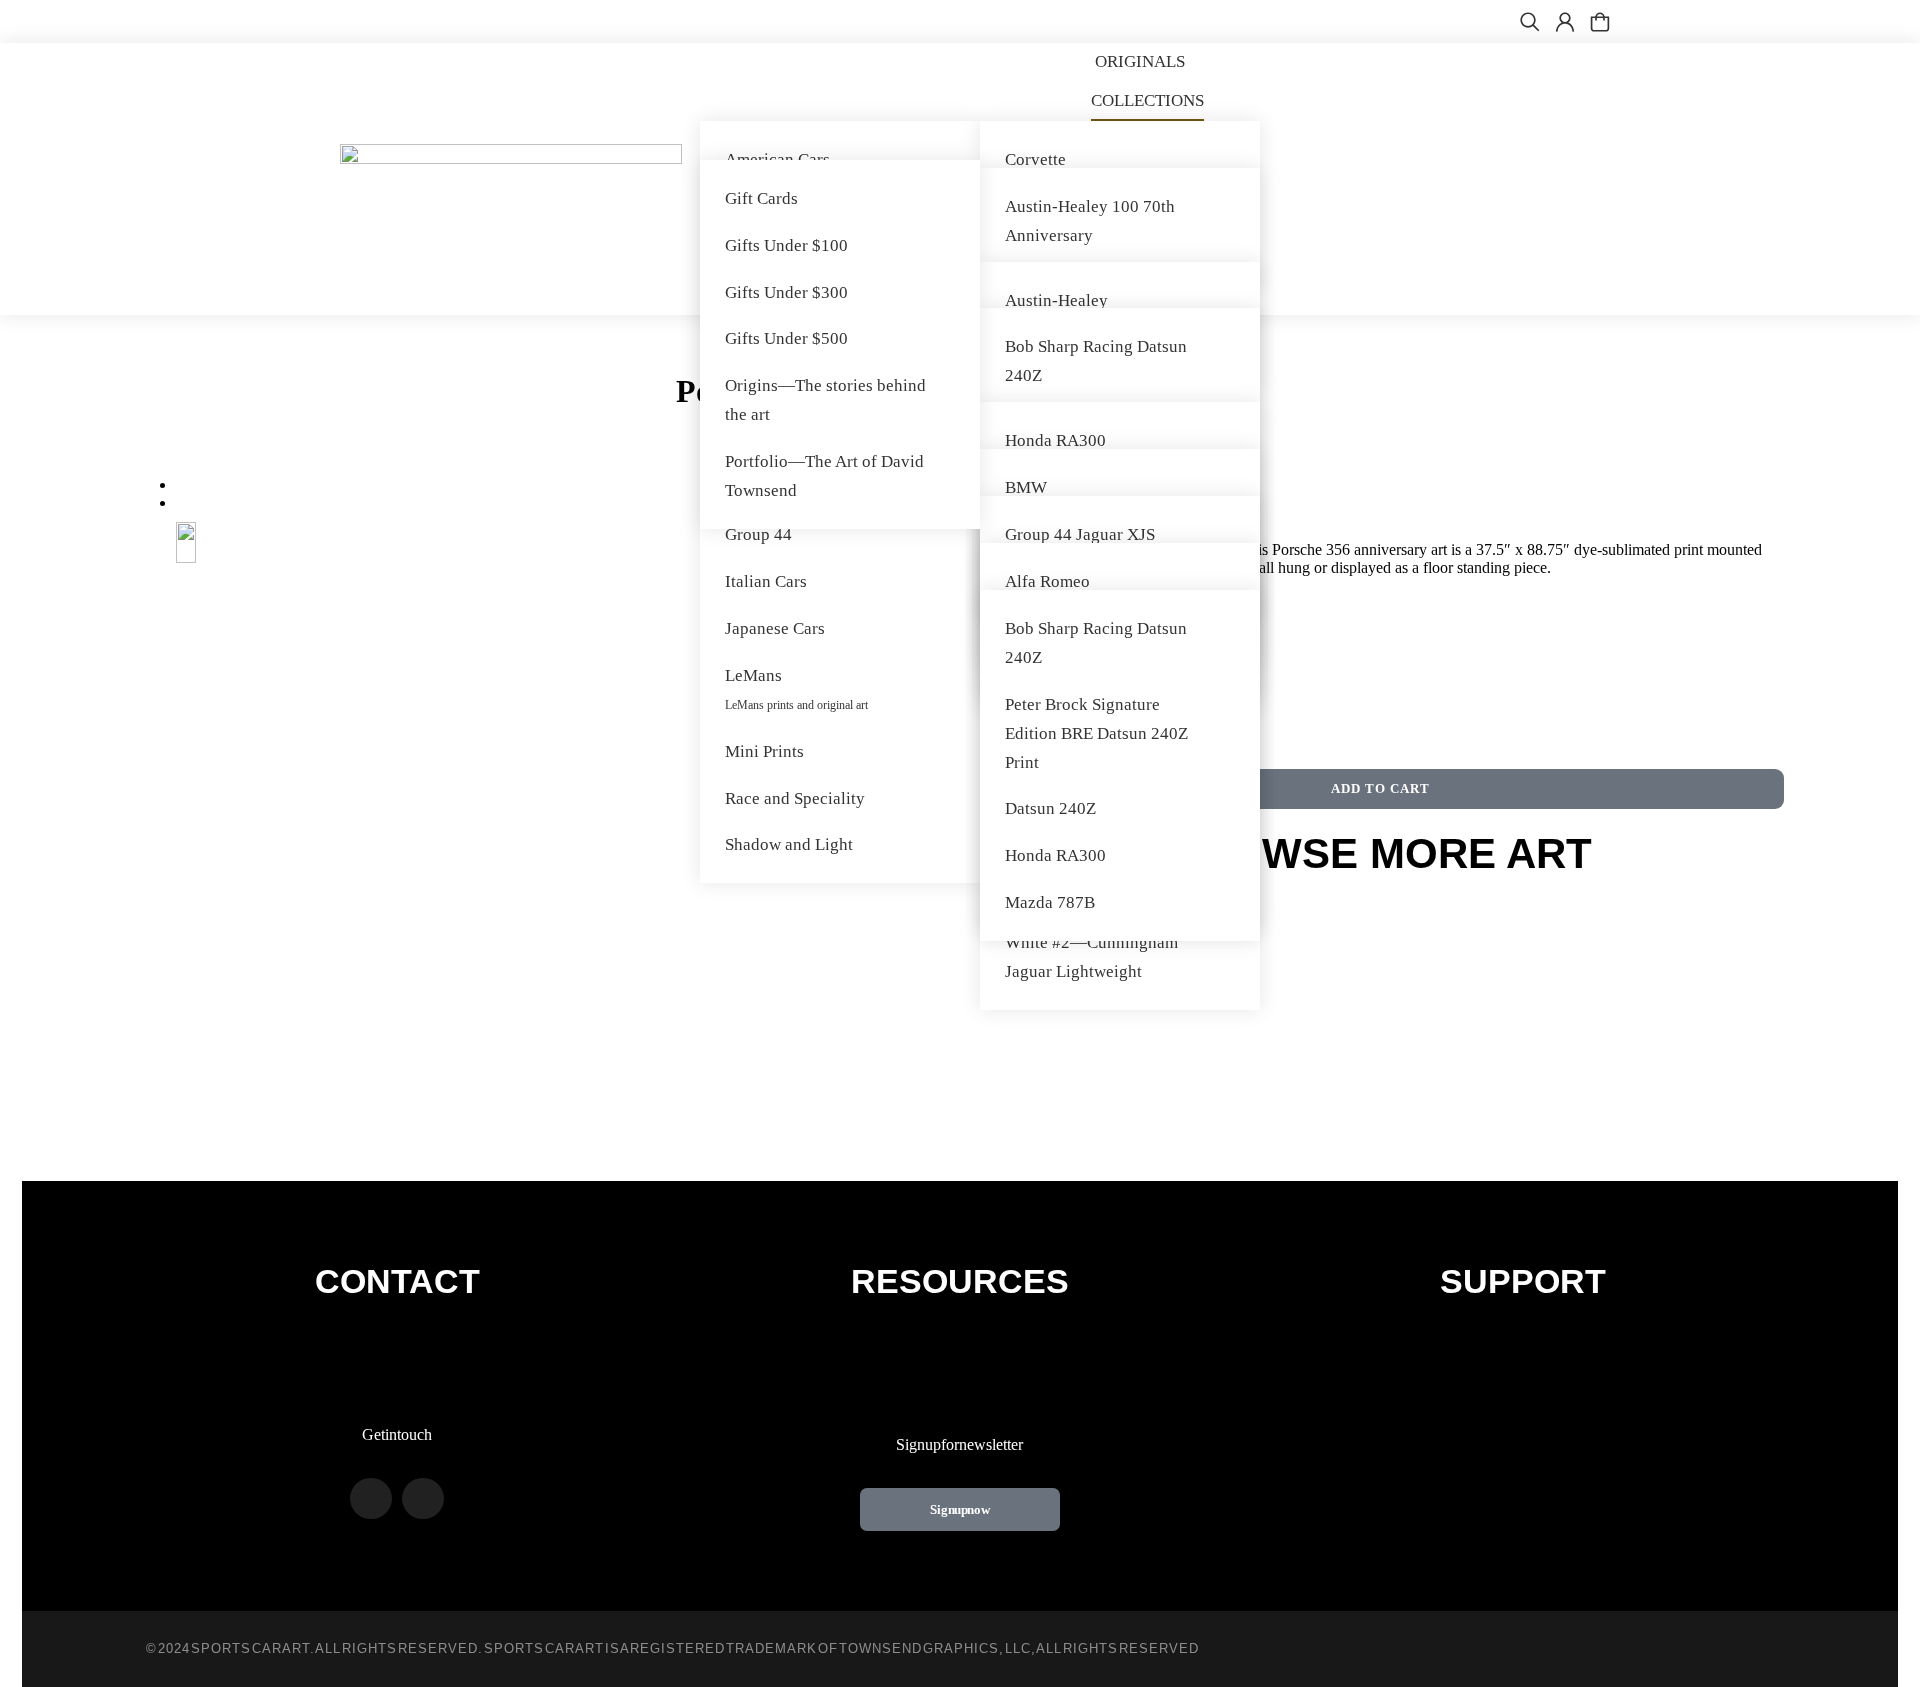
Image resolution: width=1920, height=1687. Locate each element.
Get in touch (397, 1434)
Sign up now (960, 1509)
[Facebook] (371, 1499)
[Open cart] (1600, 22)
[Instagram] (423, 1499)
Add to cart (1380, 788)
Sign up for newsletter (959, 1444)
